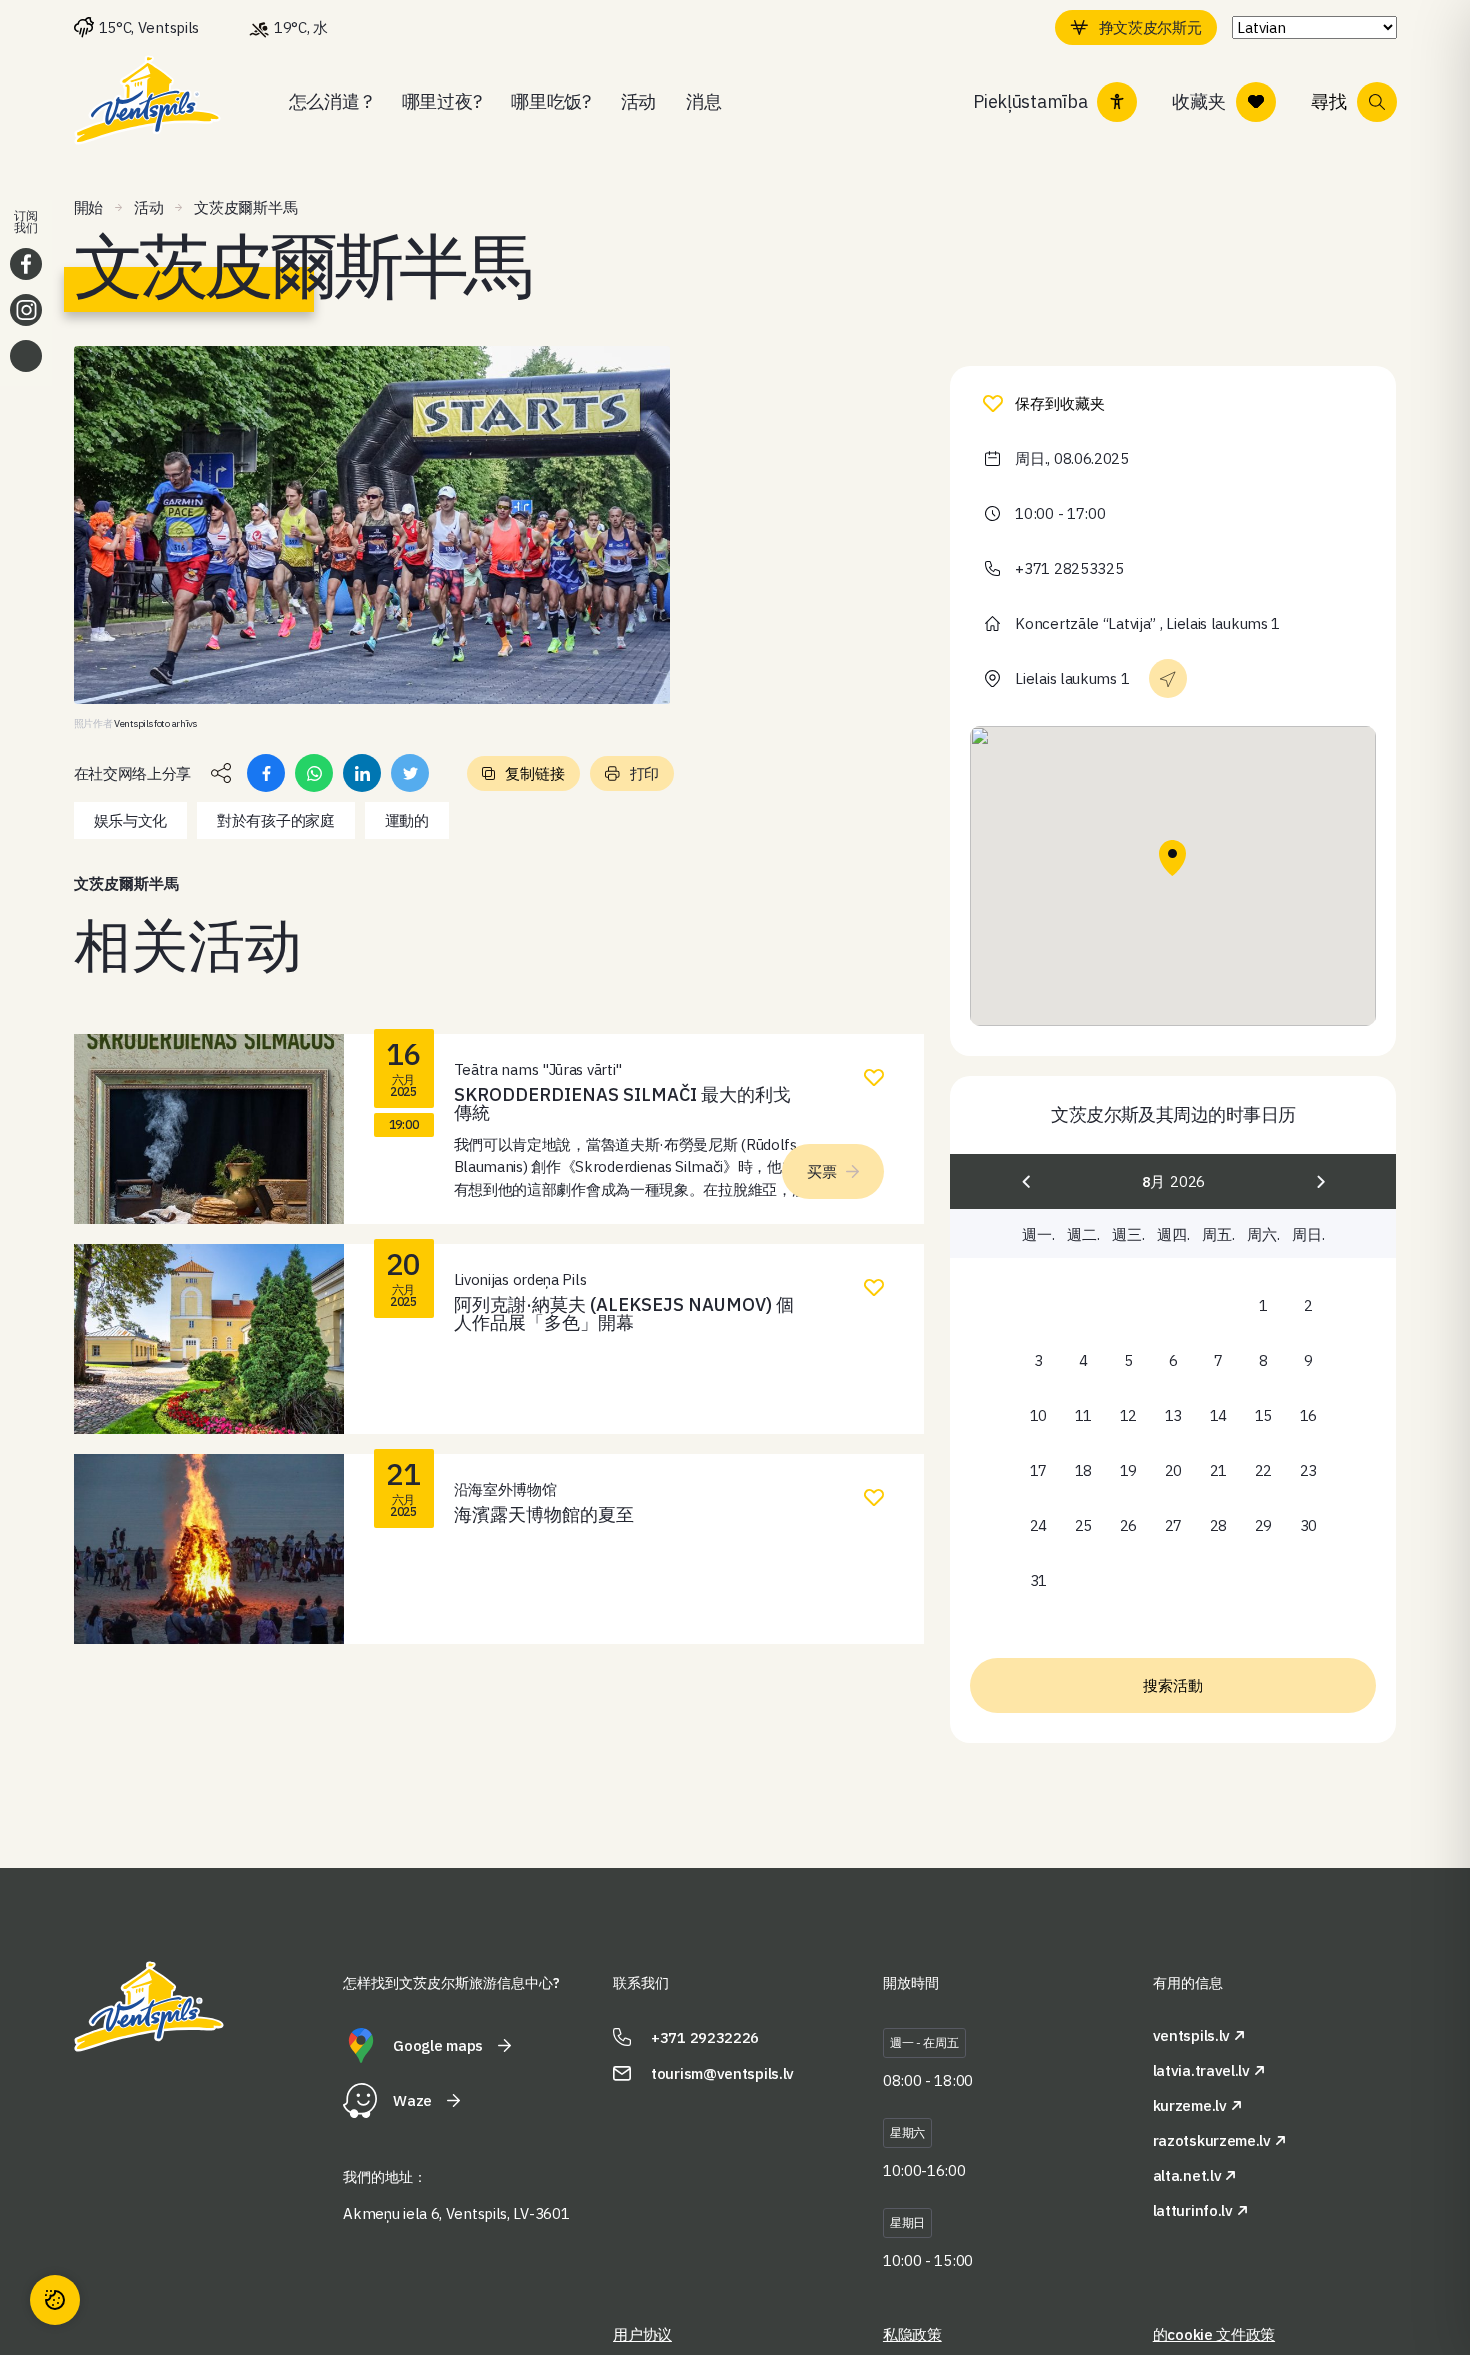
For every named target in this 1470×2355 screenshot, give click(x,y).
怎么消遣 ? (330, 101)
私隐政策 (912, 2334)
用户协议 (642, 2334)
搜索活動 (1173, 1685)
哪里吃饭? (551, 101)
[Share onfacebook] (266, 773)
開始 (88, 207)
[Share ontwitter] (410, 773)
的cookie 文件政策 (1214, 2334)
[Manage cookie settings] (55, 2300)
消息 (703, 101)
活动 (638, 101)
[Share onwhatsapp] (314, 773)
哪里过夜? (442, 101)
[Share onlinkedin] (362, 773)
